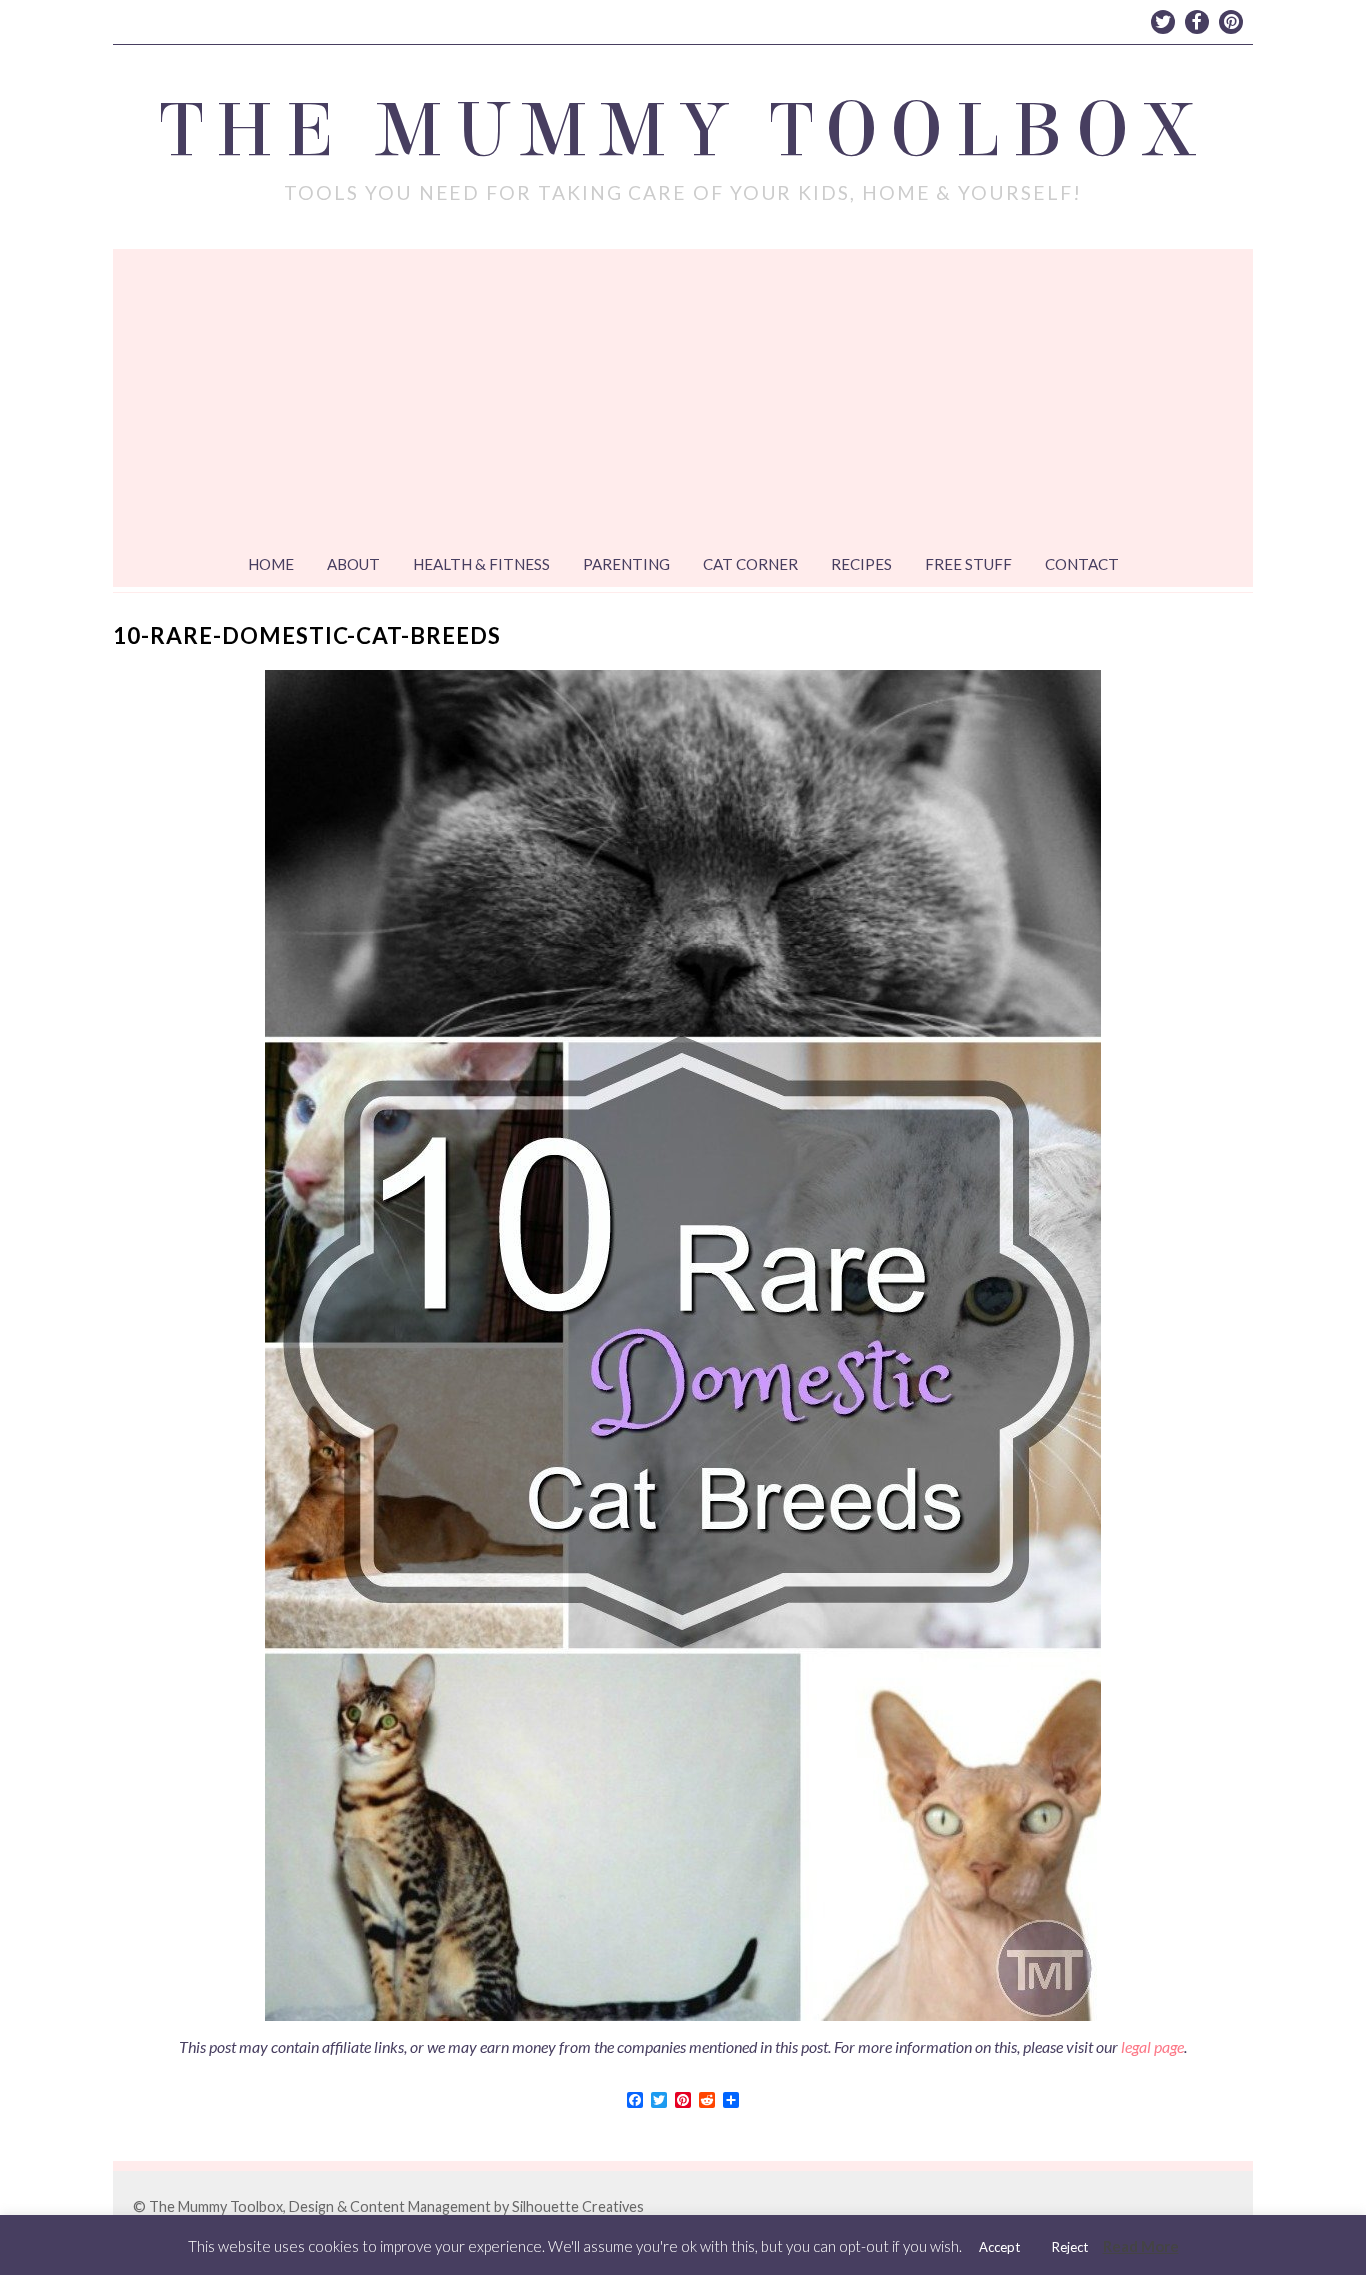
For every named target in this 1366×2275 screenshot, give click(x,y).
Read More (1141, 2246)
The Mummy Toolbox (683, 131)
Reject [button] (1070, 2247)
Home (271, 564)
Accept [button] (999, 2247)
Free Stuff (968, 564)
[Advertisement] (683, 399)
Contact (1082, 564)
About (353, 564)
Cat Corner (750, 564)
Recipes (861, 564)
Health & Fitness (481, 564)
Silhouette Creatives (578, 2206)
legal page (1152, 2046)
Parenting (626, 564)
